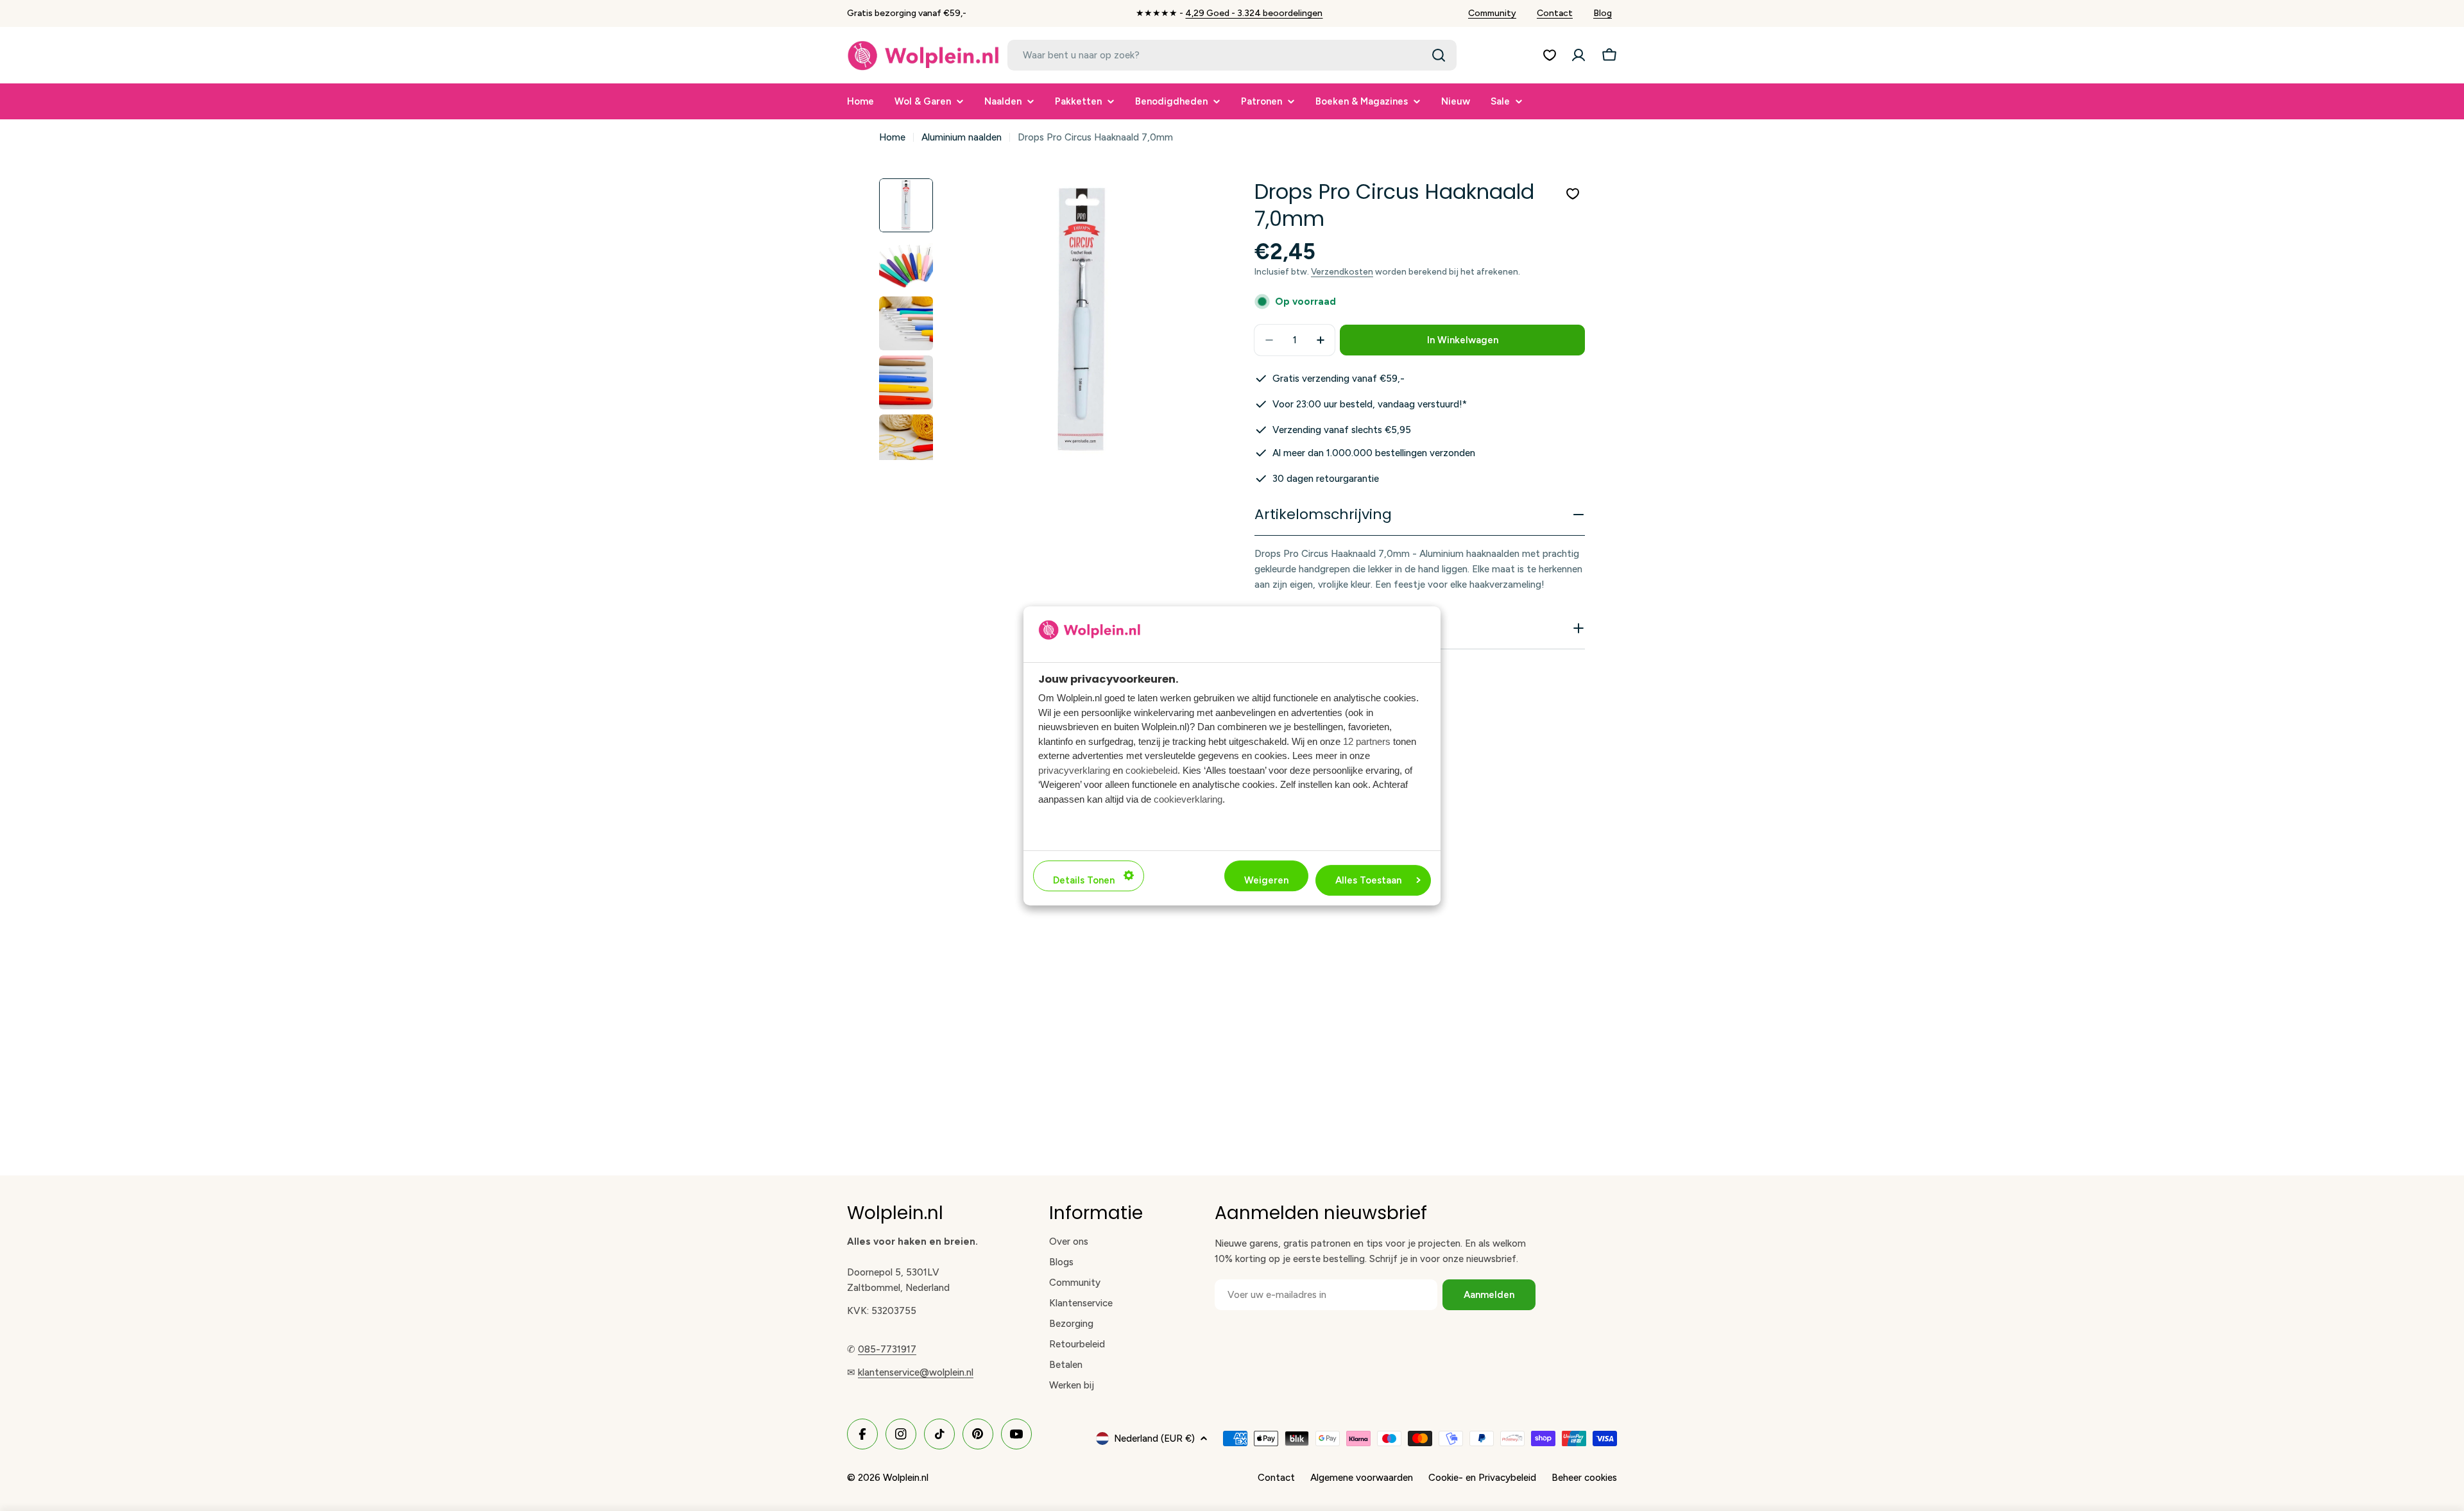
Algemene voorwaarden (1362, 1478)
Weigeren (1266, 880)
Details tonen (1084, 880)
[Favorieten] (1550, 55)
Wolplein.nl (906, 1478)
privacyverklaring (1074, 770)
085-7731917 (887, 1349)
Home (892, 137)
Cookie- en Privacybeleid (1482, 1478)
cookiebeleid (1151, 770)
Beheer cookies (1584, 1478)
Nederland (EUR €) (1154, 1438)
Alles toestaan (1368, 880)
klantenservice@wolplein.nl (916, 1372)
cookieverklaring (1188, 798)
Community (1492, 13)
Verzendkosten (1342, 271)
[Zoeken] (1439, 55)
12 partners (1367, 741)
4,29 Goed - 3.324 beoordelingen (1254, 13)
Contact (1555, 13)
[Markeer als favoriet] (1573, 194)
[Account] (1579, 55)
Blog (1603, 13)
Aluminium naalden (962, 137)
